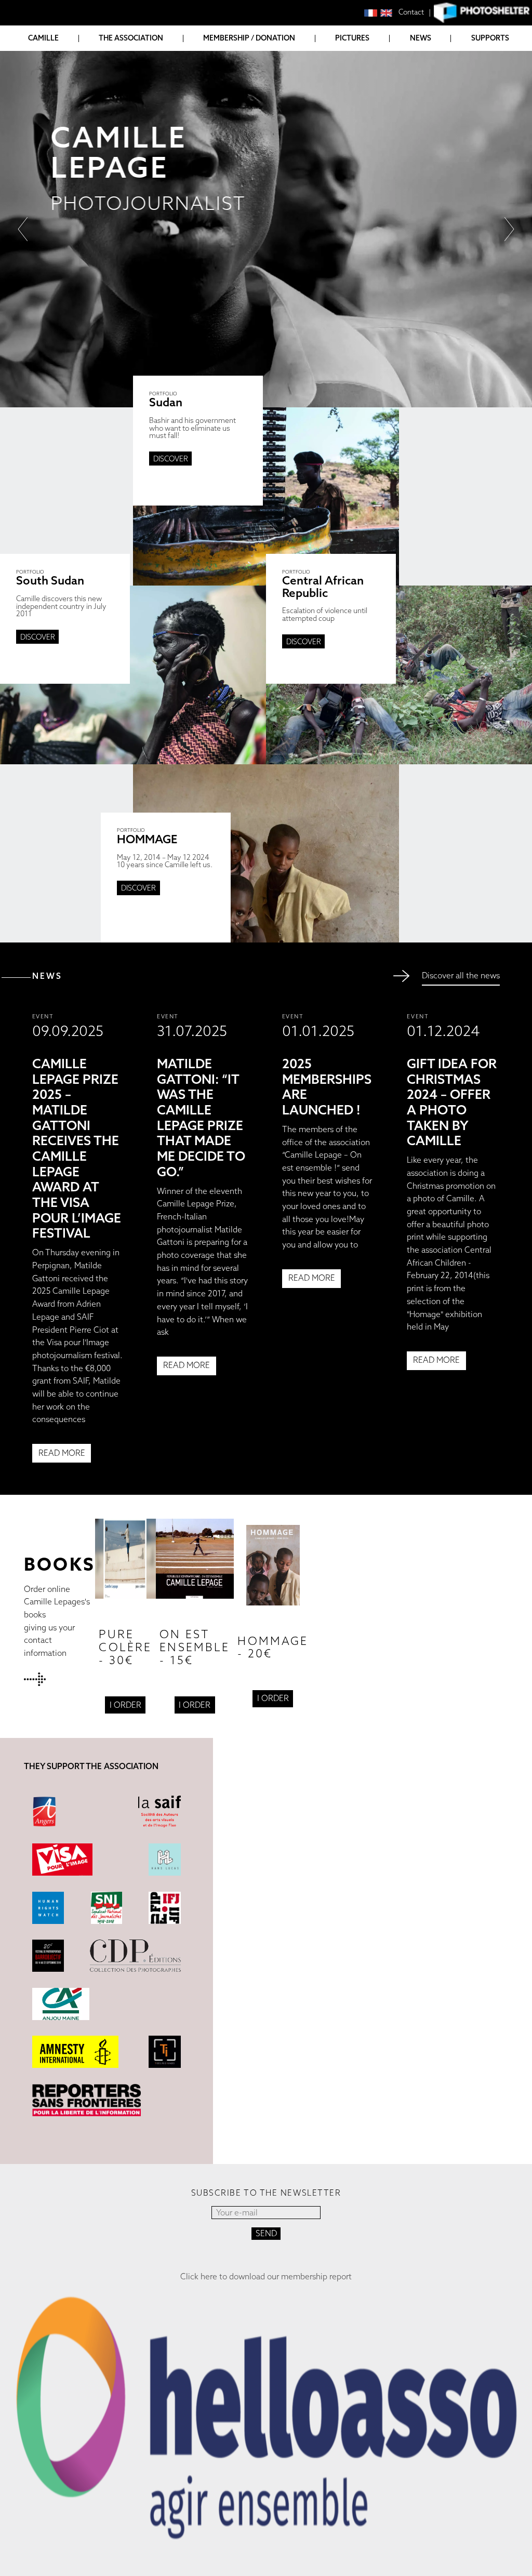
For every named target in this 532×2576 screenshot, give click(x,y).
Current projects (124, 72)
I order (125, 1705)
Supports (490, 38)
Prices (337, 143)
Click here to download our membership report (266, 2277)
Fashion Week (362, 99)
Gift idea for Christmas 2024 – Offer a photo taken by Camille (452, 1102)
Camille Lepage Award (132, 100)
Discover (171, 459)
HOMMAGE (344, 130)
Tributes (35, 114)
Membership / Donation (249, 38)
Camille (43, 38)
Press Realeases (50, 128)
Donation (213, 72)
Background (44, 72)
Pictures (352, 38)
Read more (62, 1453)
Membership (216, 59)
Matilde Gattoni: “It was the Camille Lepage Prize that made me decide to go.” (201, 1118)
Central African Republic (376, 59)
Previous (22, 229)
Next (510, 229)
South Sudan (351, 87)
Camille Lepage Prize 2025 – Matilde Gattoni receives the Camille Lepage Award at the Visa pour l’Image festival (77, 1148)
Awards (34, 100)
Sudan (338, 72)
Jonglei (350, 112)
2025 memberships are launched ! (327, 1087)
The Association (131, 38)
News (421, 38)
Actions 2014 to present (137, 87)
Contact (411, 12)
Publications (44, 87)
